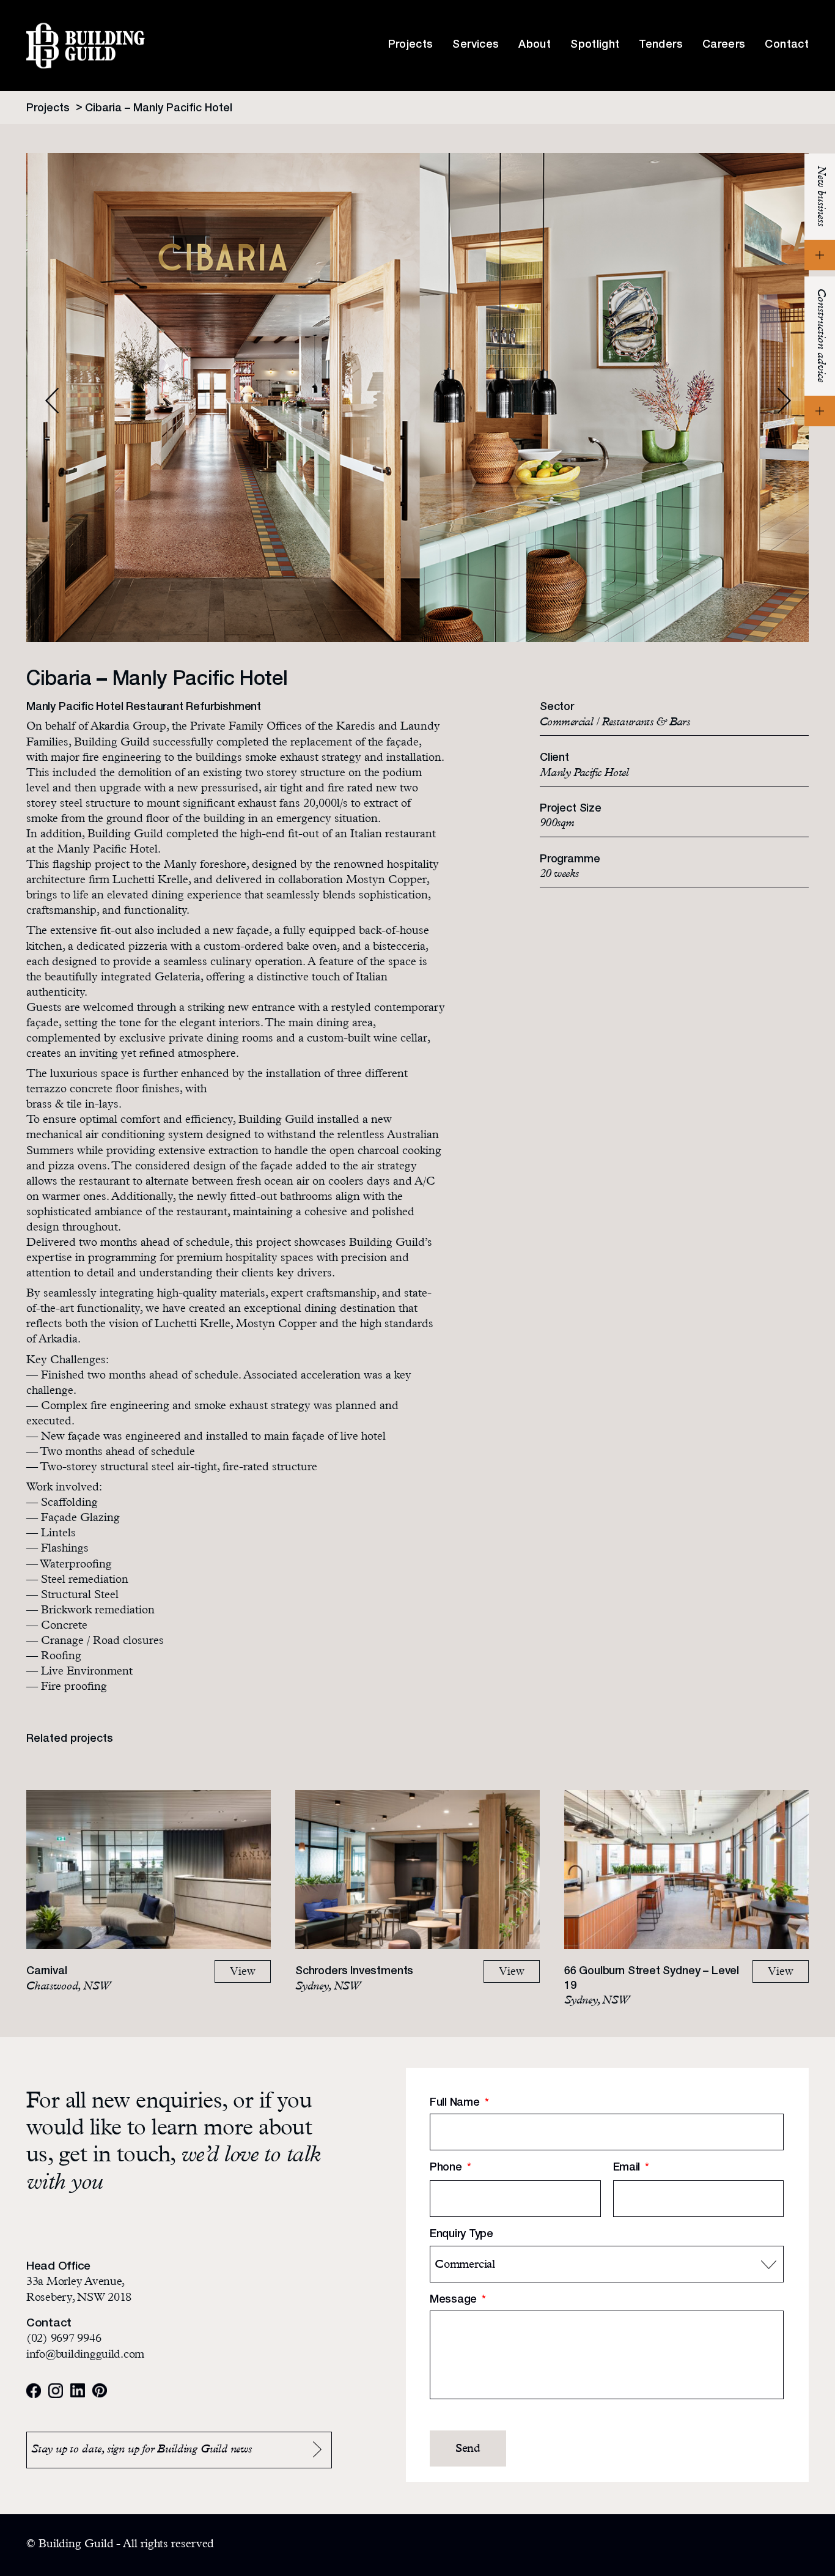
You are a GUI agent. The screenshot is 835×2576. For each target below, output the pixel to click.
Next (784, 401)
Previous (52, 401)
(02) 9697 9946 (64, 2340)
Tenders (661, 45)
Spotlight (595, 45)
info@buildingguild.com (85, 2356)
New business (820, 196)
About (535, 45)
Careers (724, 45)
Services (476, 45)
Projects (411, 45)
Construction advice (820, 335)
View (243, 1973)
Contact (787, 45)
